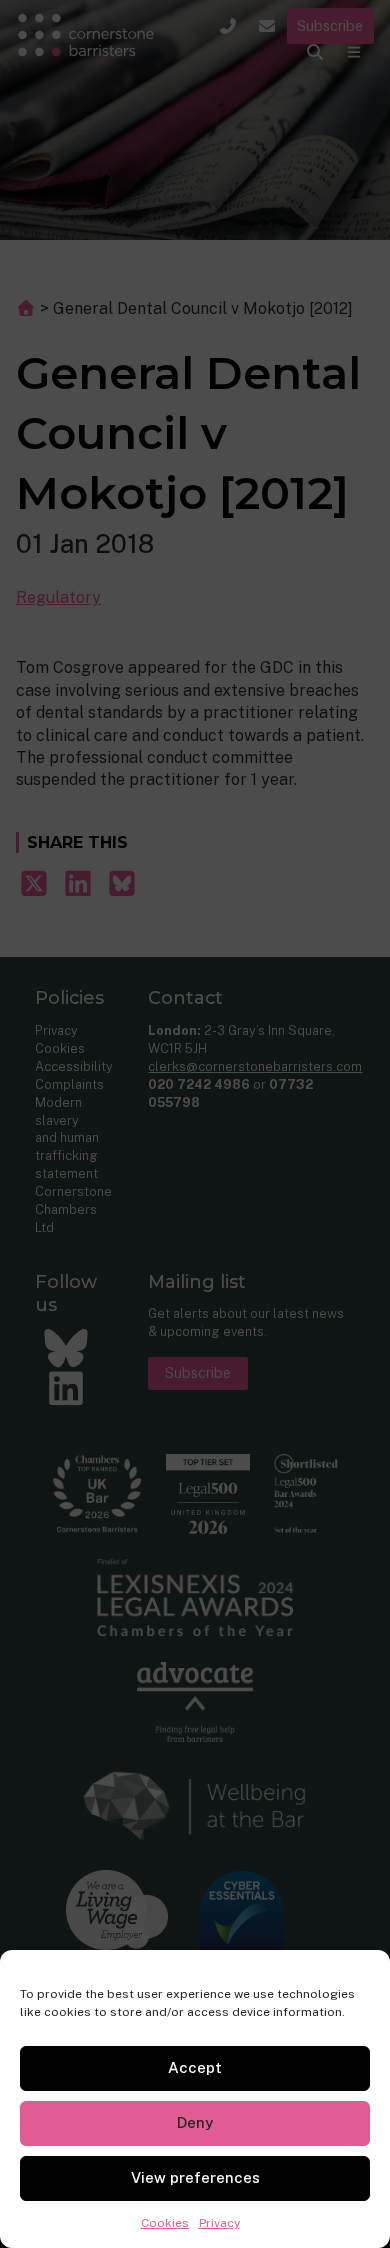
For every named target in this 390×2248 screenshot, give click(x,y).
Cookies (165, 2223)
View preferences (195, 2177)
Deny (195, 2122)
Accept (195, 2067)
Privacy (219, 2223)
